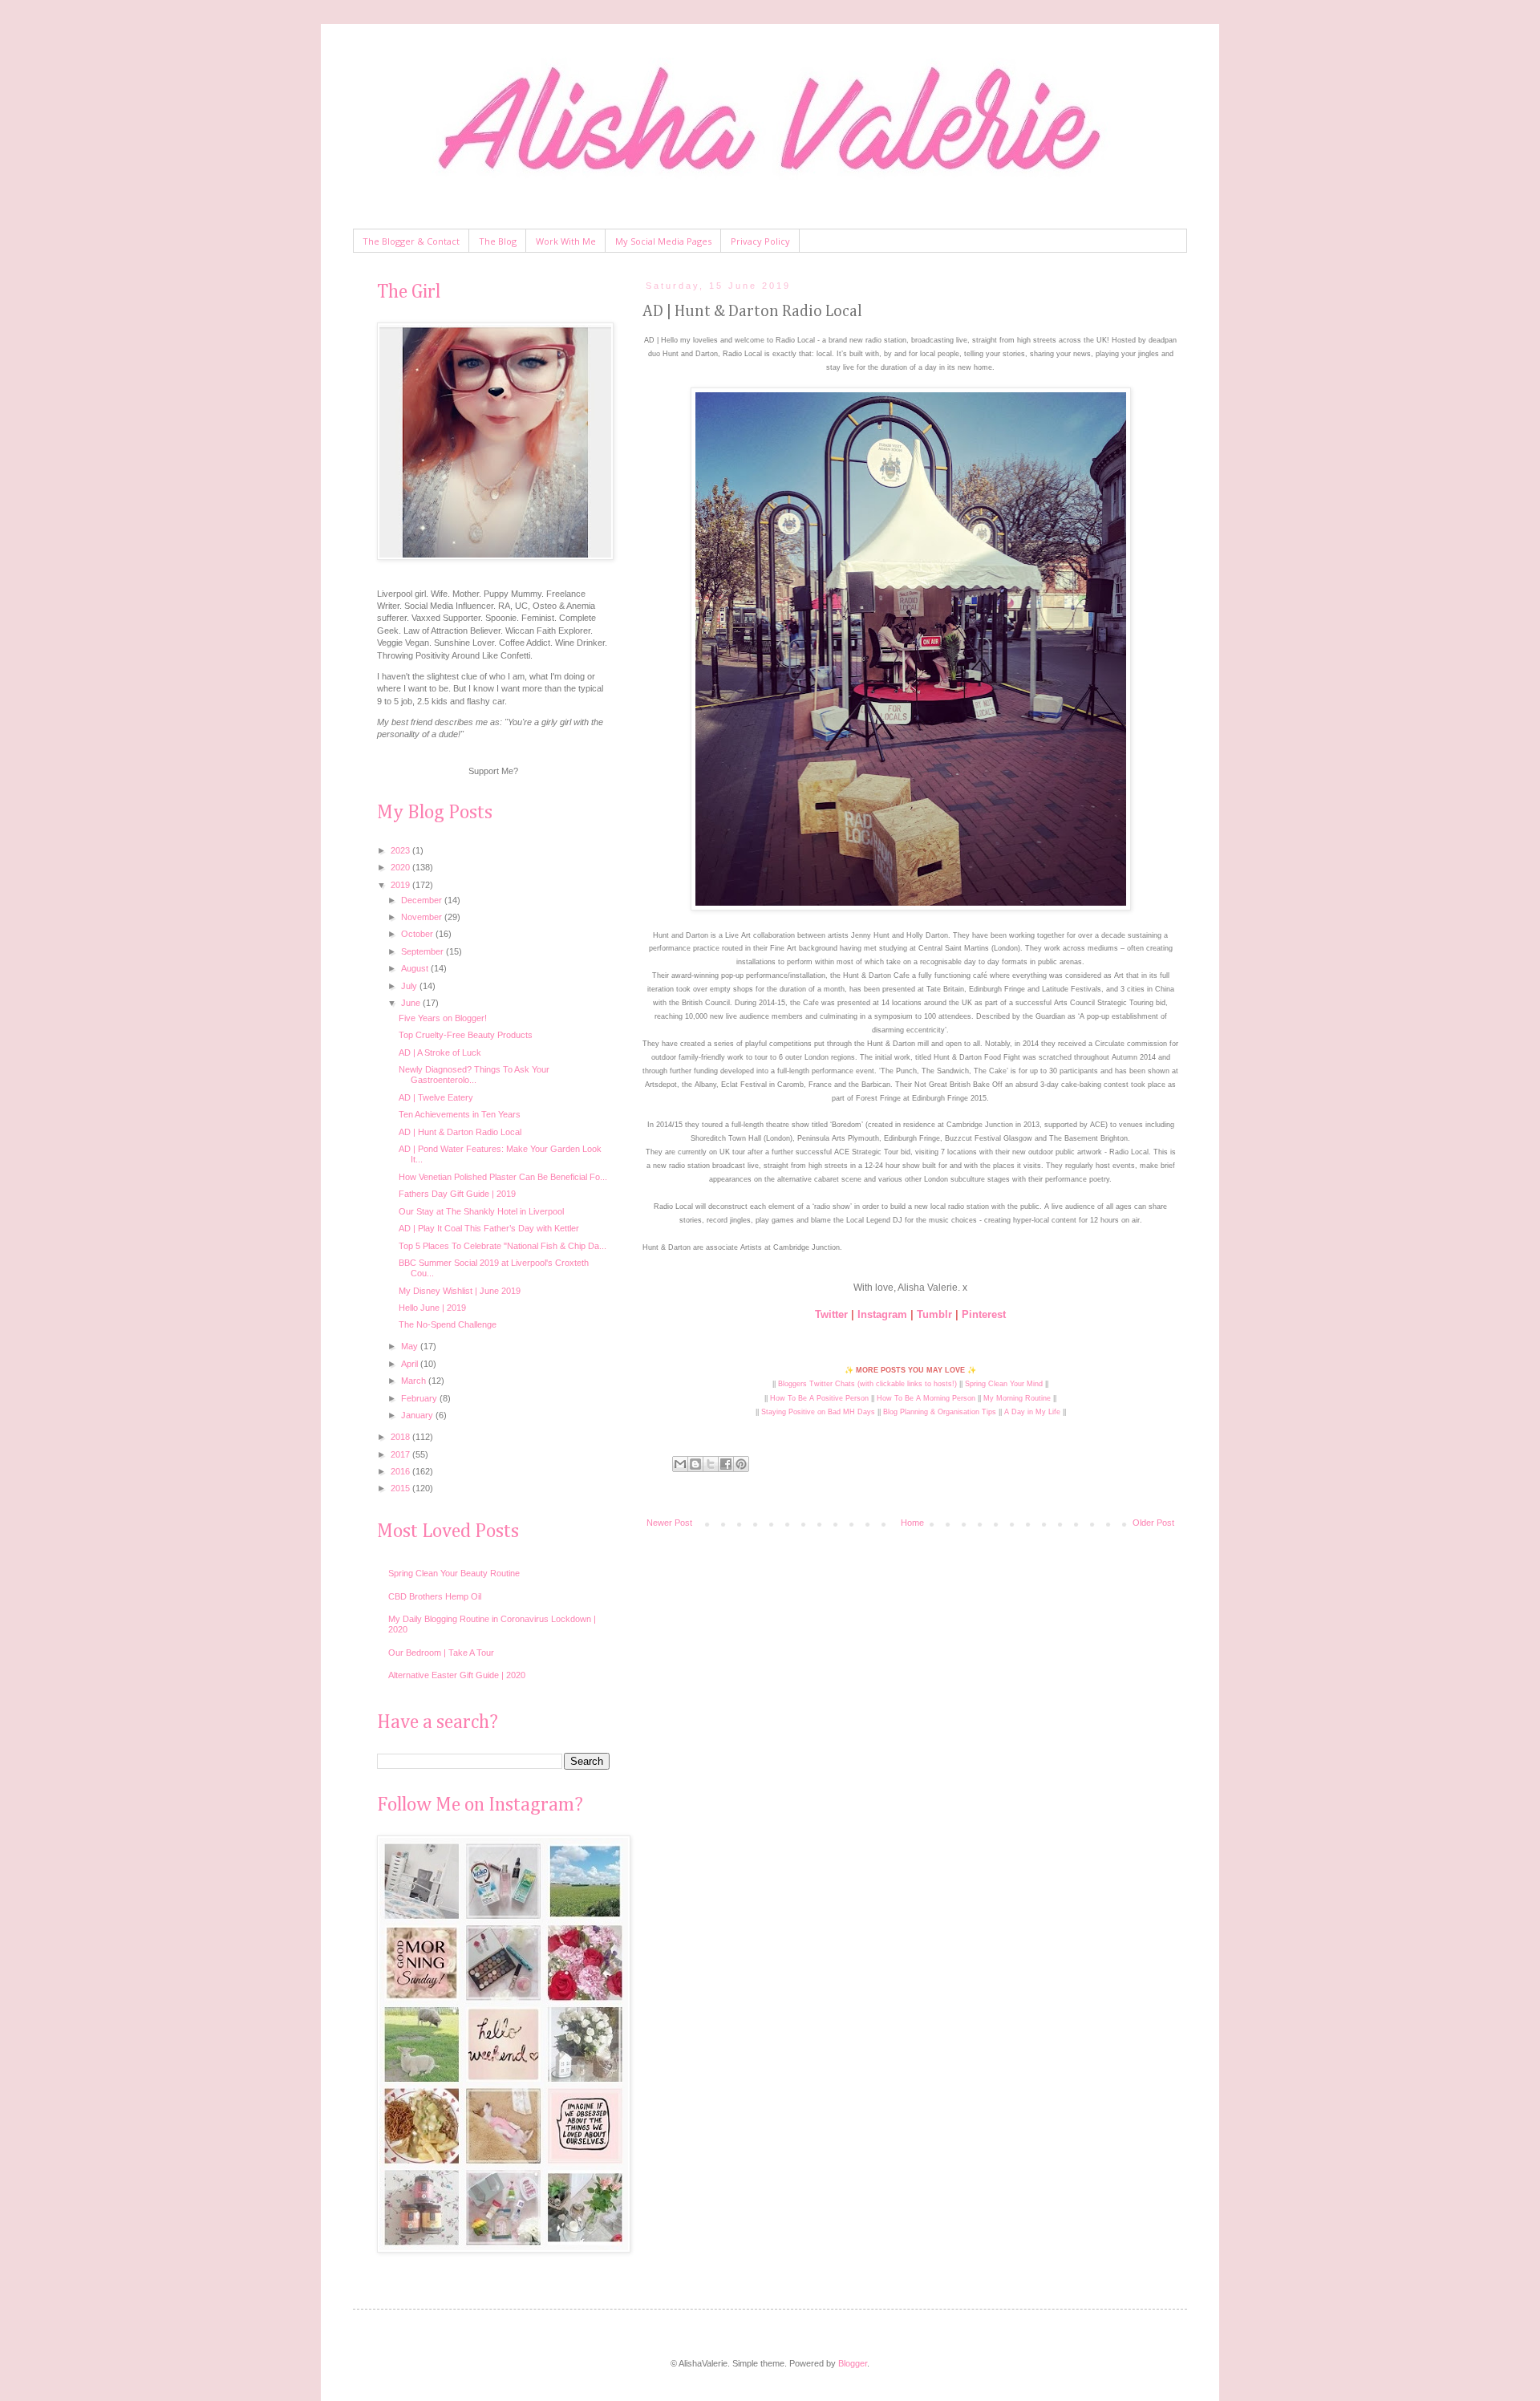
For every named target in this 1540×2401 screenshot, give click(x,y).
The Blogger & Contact (411, 241)
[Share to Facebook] (726, 1464)
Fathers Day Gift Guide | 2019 (457, 1194)
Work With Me (566, 241)
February (420, 1398)
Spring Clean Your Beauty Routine (454, 1573)
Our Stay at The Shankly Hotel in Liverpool (481, 1211)
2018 (401, 1437)
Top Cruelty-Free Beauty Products (466, 1035)
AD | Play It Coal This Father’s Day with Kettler (489, 1228)
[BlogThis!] (695, 1464)
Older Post (1153, 1523)
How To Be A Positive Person (819, 1398)
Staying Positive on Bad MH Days (818, 1412)
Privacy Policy (760, 241)
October (418, 934)
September (423, 951)
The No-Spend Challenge (448, 1324)
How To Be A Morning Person (926, 1398)
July (410, 986)
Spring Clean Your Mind (1004, 1384)
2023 (401, 850)
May (411, 1346)
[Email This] (680, 1464)
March (415, 1381)
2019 (401, 885)
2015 (401, 1488)
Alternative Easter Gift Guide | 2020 (457, 1675)
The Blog (498, 241)
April (411, 1364)
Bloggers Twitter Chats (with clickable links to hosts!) (867, 1384)
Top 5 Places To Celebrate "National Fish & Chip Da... (503, 1246)
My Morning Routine (1017, 1398)
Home (912, 1523)
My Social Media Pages (663, 241)
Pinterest (984, 1314)
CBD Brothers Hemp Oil (435, 1596)
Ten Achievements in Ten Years (460, 1114)
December (423, 900)
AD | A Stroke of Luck (440, 1052)
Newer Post (669, 1523)
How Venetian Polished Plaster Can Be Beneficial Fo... (503, 1177)
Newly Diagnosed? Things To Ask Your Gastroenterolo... (474, 1075)
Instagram (882, 1314)
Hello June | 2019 (432, 1308)
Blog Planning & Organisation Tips (940, 1412)
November (423, 917)
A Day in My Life (1032, 1412)
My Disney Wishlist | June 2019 (460, 1291)
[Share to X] (711, 1464)
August (416, 968)
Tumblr (934, 1314)
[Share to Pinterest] (741, 1464)
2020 (401, 867)
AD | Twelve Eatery (436, 1097)
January (418, 1415)
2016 (401, 1471)
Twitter (831, 1314)
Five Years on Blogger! (443, 1018)
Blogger (853, 2363)
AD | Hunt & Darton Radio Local (460, 1132)
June (412, 1003)
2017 (401, 1454)
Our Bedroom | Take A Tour (441, 1653)
